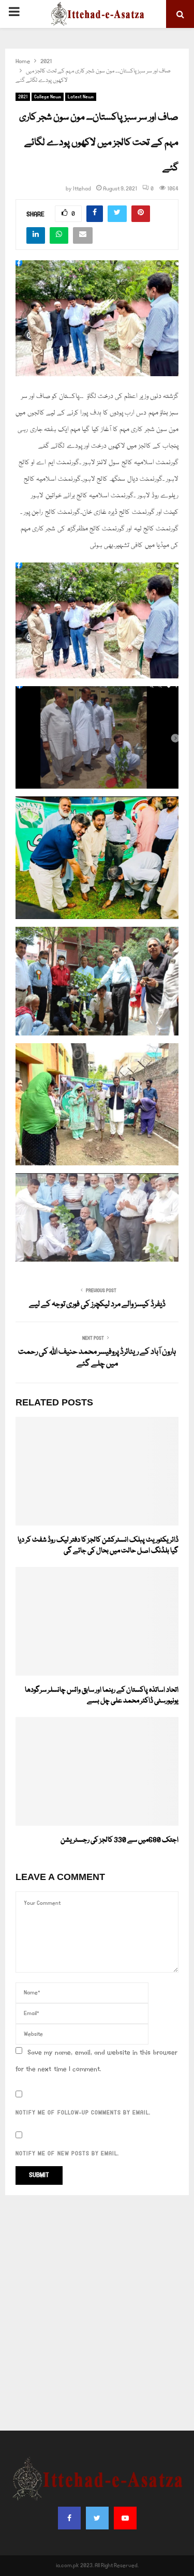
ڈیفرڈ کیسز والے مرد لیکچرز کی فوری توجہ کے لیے (97, 1305)
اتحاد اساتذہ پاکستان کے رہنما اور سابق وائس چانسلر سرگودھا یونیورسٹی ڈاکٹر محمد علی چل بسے (102, 1696)
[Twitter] (97, 2518)
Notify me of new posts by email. (67, 2154)
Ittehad (82, 189)
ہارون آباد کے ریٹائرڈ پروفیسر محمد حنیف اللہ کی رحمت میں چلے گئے (97, 1358)
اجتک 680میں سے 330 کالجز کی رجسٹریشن (120, 1840)
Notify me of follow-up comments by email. (83, 2113)
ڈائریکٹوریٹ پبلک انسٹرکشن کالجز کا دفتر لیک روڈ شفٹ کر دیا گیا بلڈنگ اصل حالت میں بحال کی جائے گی (98, 1545)
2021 (23, 97)
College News (48, 97)
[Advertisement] (97, 2313)
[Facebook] (69, 2518)
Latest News (81, 97)
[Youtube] (125, 2518)
